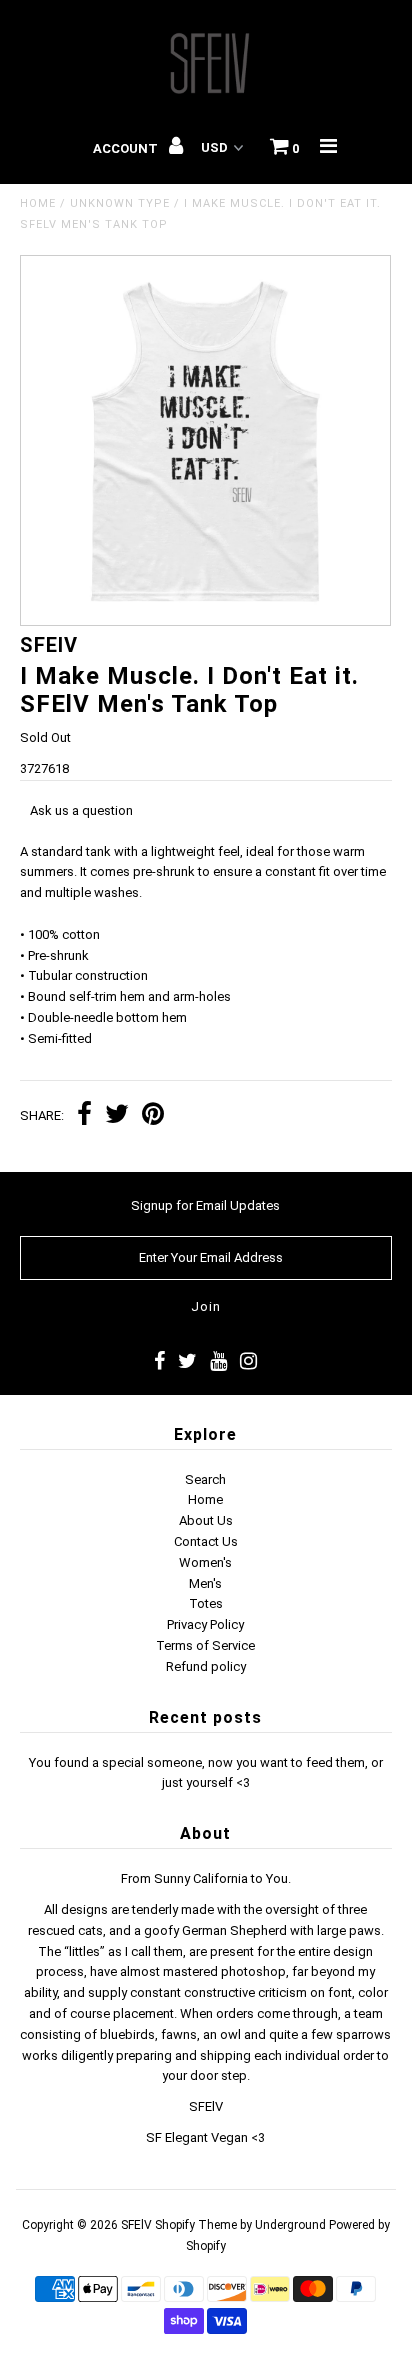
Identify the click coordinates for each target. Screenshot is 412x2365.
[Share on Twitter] (117, 1116)
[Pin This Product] (153, 1116)
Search (205, 1479)
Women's (205, 1562)
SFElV (136, 2225)
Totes (206, 1603)
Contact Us (206, 1541)
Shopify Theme (196, 2225)
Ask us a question (81, 810)
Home (38, 203)
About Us (206, 1520)
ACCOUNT (127, 148)
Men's (205, 1583)
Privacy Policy (205, 1624)
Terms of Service (205, 1645)
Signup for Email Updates (205, 1205)
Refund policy (206, 1666)
